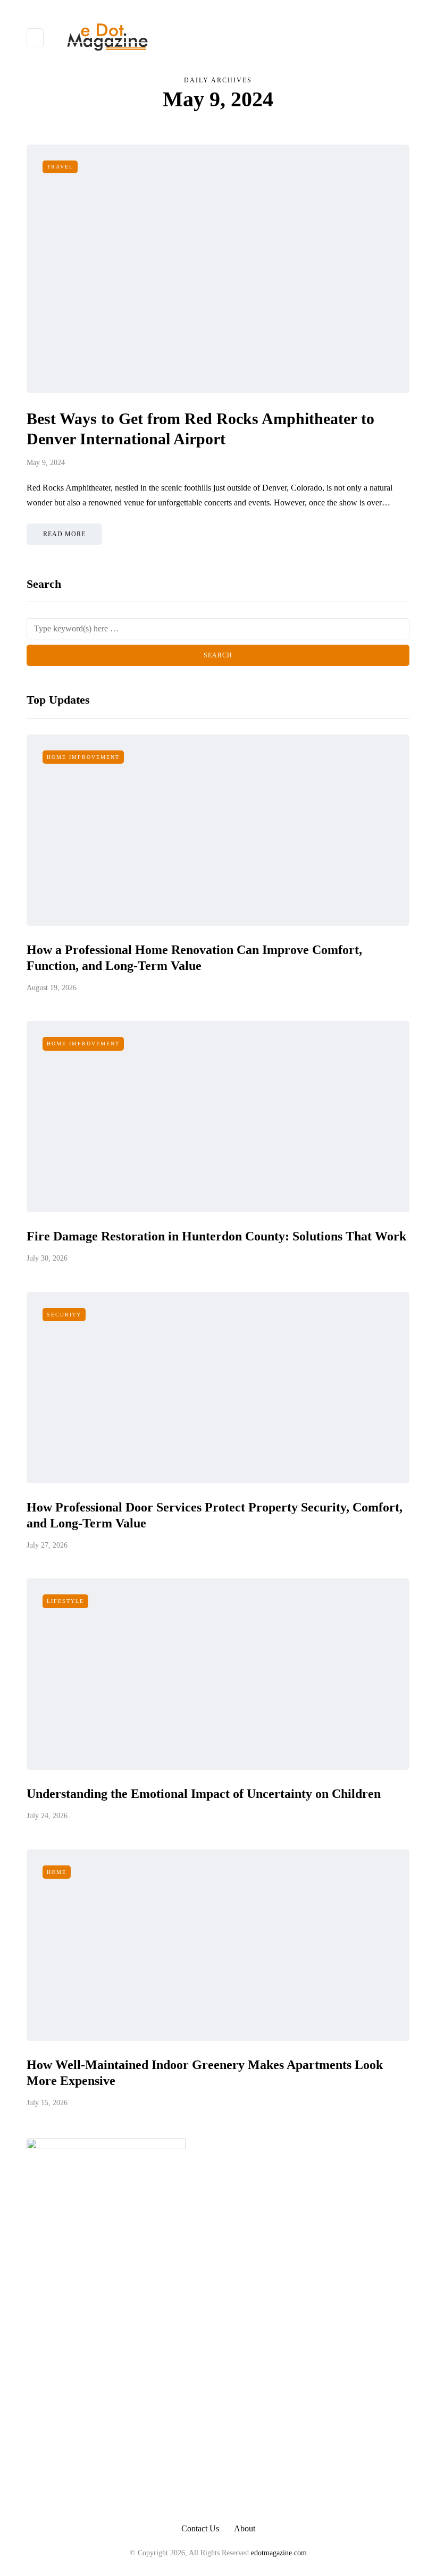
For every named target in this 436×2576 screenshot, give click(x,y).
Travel (60, 167)
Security (64, 1315)
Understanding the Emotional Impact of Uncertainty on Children (204, 1794)
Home (57, 1872)
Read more (64, 534)
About (245, 2528)
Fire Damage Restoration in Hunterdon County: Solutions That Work (216, 1236)
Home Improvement (83, 757)
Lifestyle (65, 1601)
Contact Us (200, 2528)
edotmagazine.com (279, 2553)
